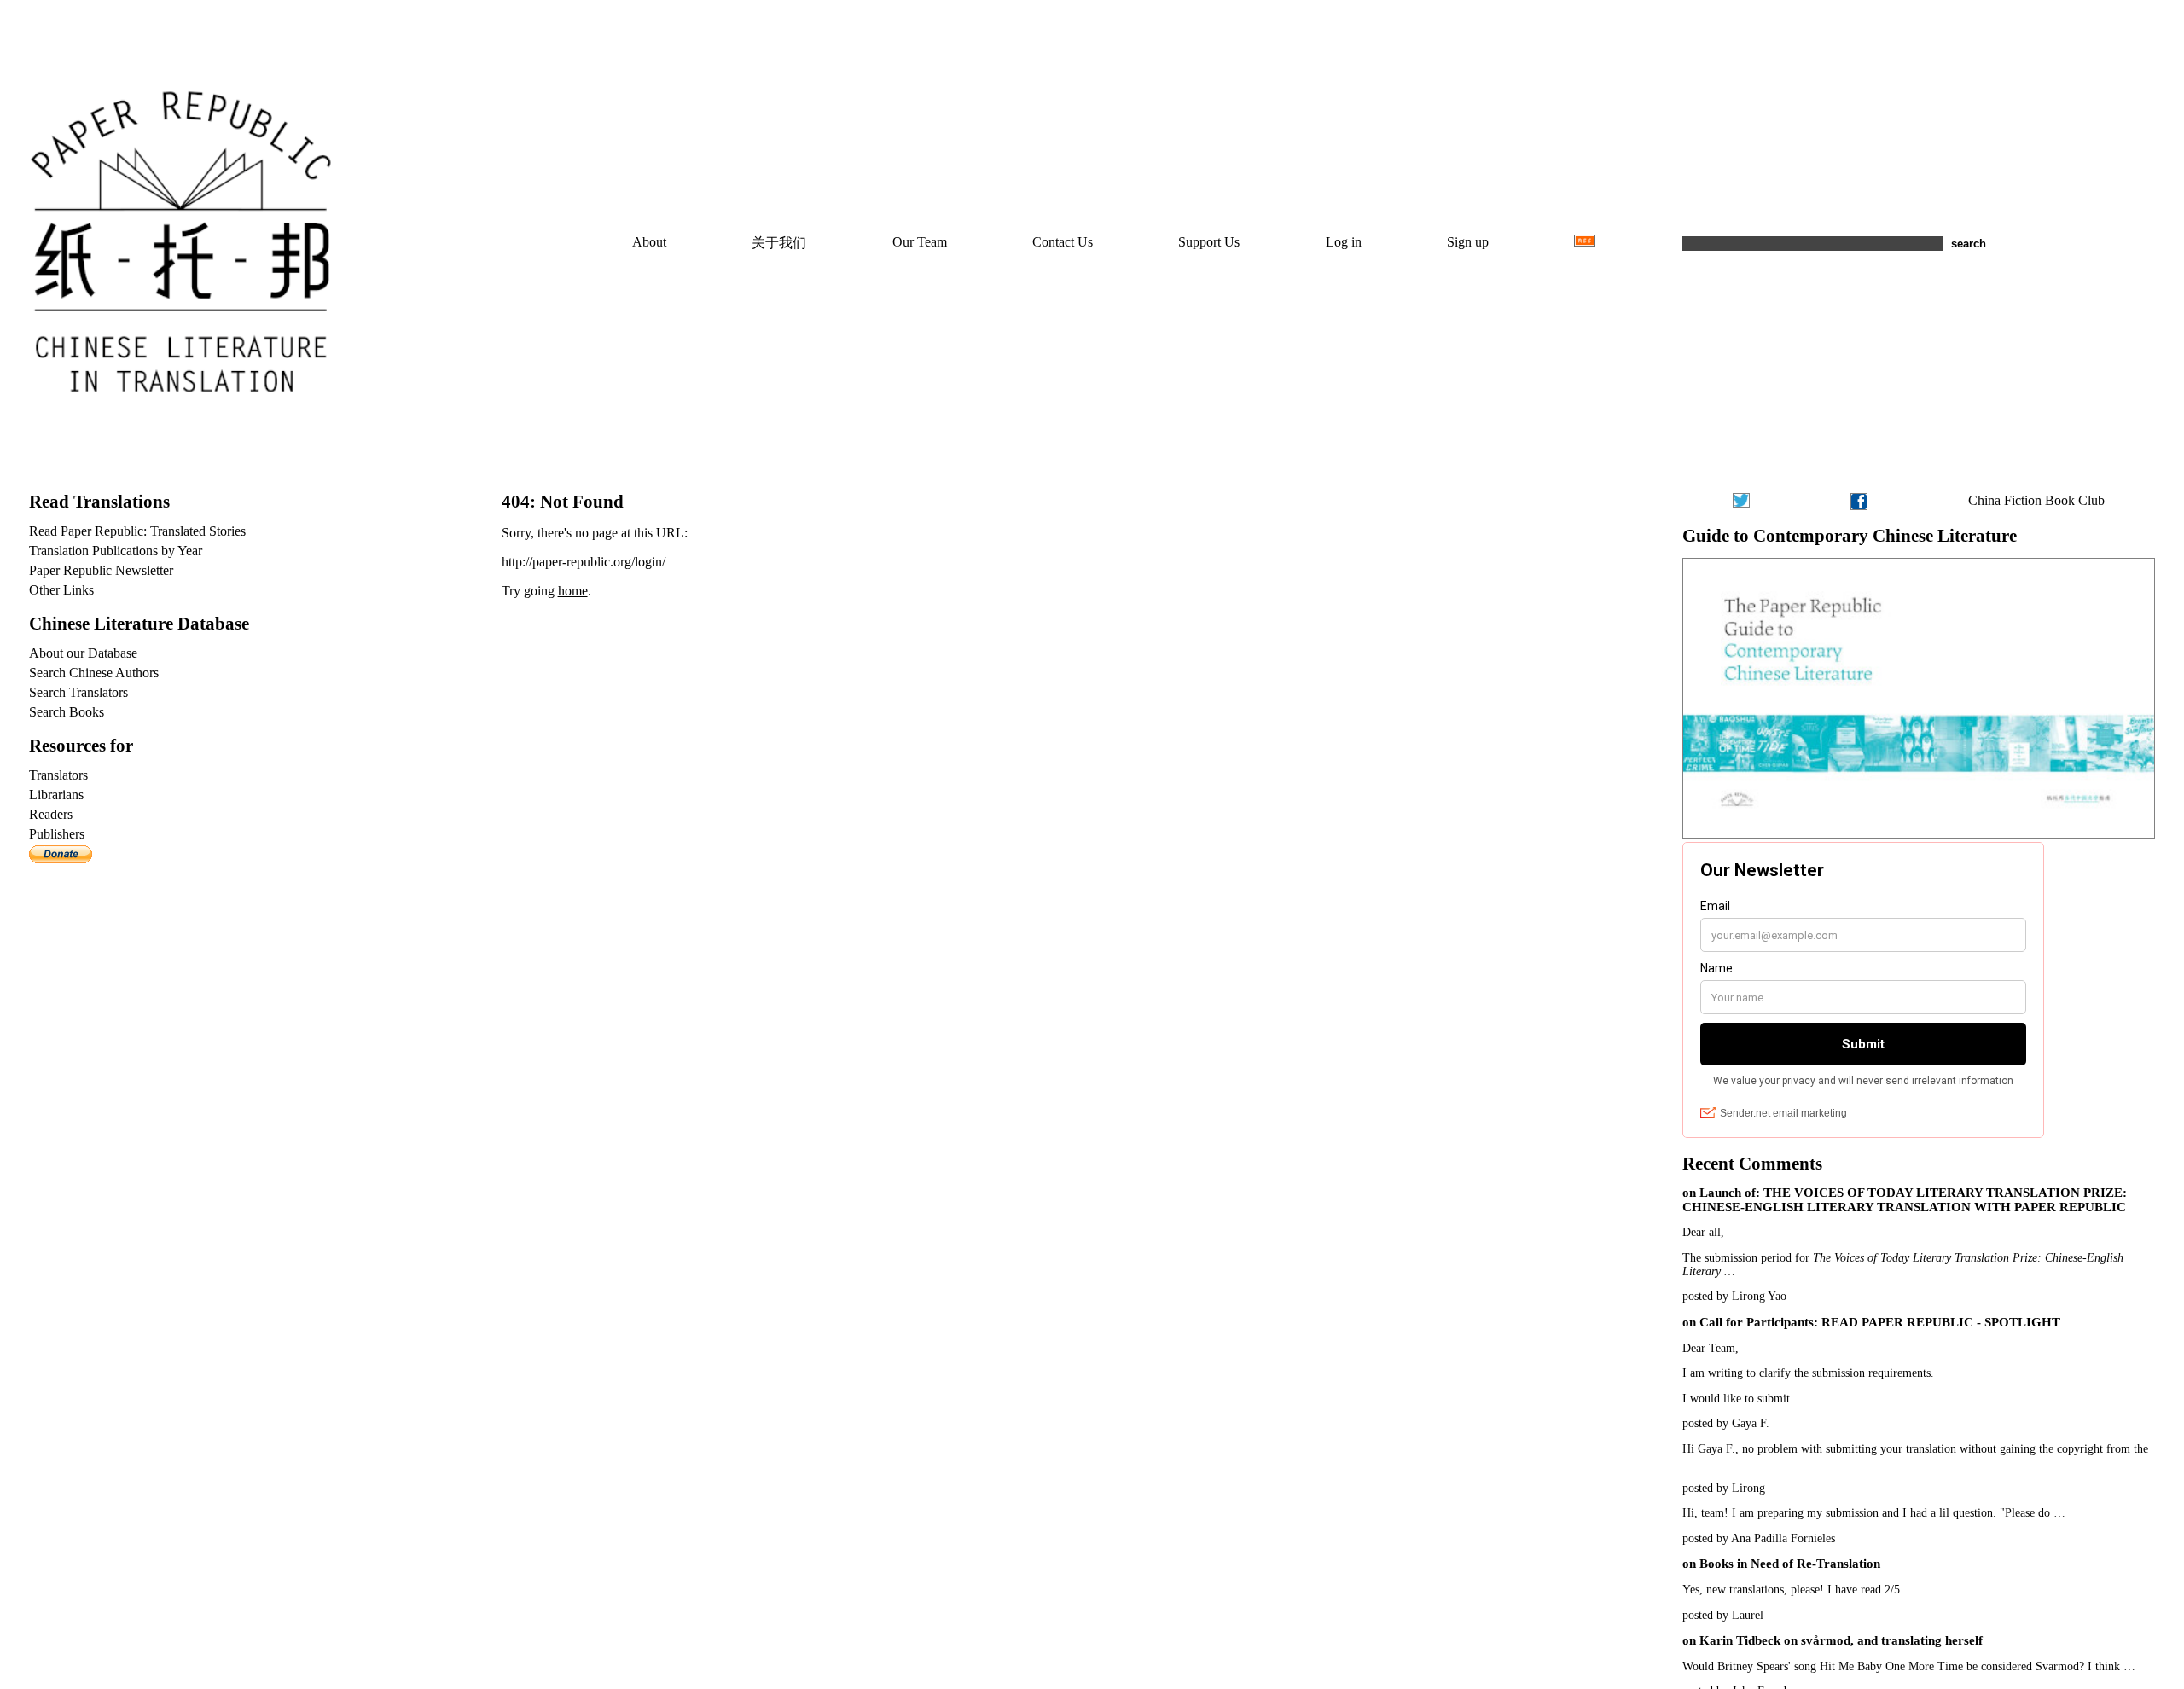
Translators (58, 775)
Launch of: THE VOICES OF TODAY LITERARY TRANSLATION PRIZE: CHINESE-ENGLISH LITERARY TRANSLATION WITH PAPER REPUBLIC (1905, 1200)
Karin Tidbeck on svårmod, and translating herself (1841, 1640)
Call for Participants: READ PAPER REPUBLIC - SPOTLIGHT (1880, 1322)
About (649, 242)
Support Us (1209, 242)
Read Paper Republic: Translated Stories (137, 531)
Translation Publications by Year (116, 551)
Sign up (1468, 242)
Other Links (61, 590)
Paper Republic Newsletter (101, 570)
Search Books (67, 712)
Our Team (920, 242)
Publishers (57, 834)
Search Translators (78, 692)
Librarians (56, 795)
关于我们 (779, 243)
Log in (1344, 242)
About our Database (83, 653)
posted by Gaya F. (1726, 1423)
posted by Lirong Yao (1734, 1296)
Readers (51, 814)
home (573, 591)
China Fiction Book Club (2036, 500)
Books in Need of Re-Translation (1790, 1564)
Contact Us (1063, 242)
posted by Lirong (1724, 1488)
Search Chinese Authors (94, 673)
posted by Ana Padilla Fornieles (1759, 1538)
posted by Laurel (1723, 1615)
